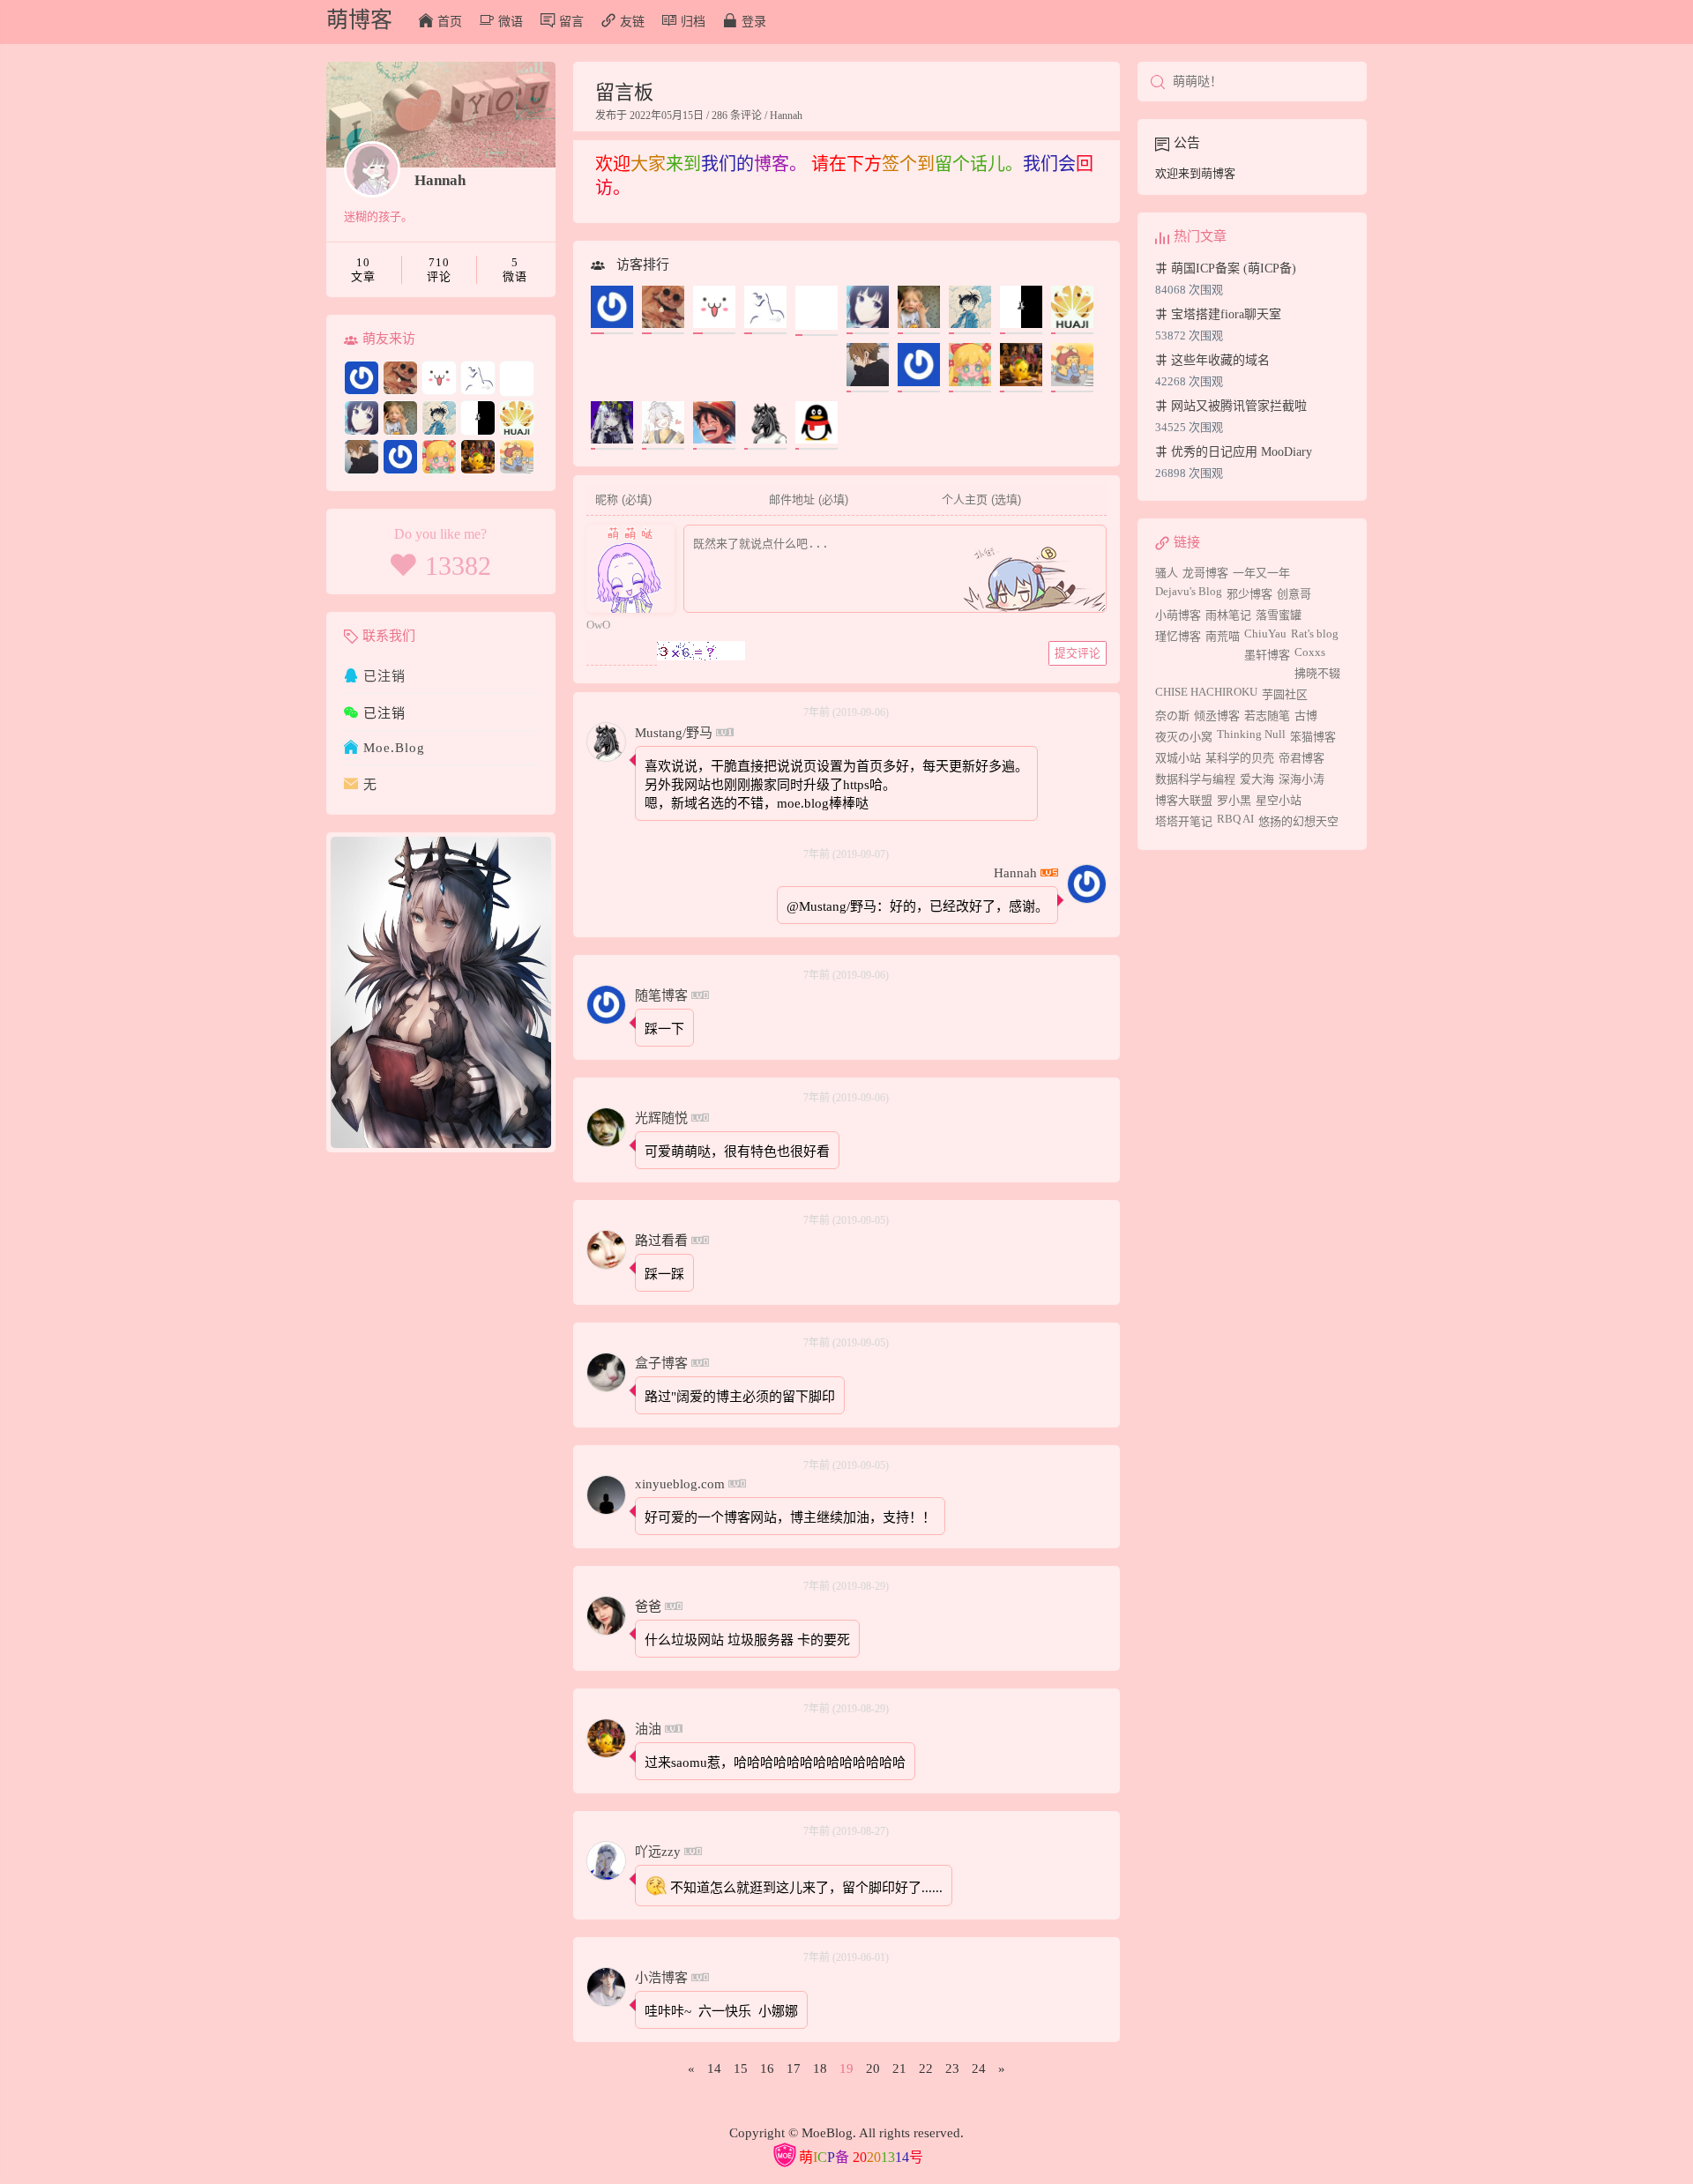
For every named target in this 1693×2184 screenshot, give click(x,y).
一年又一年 (1261, 573)
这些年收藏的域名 (1219, 360)
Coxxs (1310, 652)
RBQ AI (1235, 819)
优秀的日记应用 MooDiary (1240, 452)
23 (952, 2068)
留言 (571, 22)
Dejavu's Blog (1189, 591)
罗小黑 (1234, 800)
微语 (511, 22)
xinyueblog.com (680, 1484)
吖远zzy (658, 1852)
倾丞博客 (1217, 716)
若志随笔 (1267, 716)
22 (926, 2068)
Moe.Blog (394, 748)
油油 (648, 1729)
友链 (632, 22)
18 (820, 2068)
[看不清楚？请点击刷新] (701, 651)
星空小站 (1279, 800)
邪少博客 (1249, 594)
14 (714, 2068)
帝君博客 (1301, 758)
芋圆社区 (1285, 694)
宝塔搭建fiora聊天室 (1224, 314)
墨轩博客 (1267, 655)
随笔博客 (661, 995)
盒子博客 (661, 1363)
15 (741, 2068)
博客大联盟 (1184, 800)
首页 (450, 22)
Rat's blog (1315, 634)
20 (873, 2068)
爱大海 (1257, 779)
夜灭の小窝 (1184, 737)
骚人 (1167, 573)
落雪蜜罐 (1279, 615)
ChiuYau (1265, 634)
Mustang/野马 (674, 733)
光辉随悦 (661, 1118)
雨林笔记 (1228, 615)
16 (767, 2068)
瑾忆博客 (1178, 636)
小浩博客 (661, 1978)
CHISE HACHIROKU (1206, 692)
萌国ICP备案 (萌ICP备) (1232, 268)
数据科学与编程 (1195, 779)
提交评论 (1078, 653)
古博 (1306, 716)
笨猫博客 (1313, 737)
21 (899, 2068)
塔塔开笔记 (1184, 821)
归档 (693, 22)
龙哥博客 (1205, 573)
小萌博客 (1178, 615)
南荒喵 (1223, 636)
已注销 (384, 676)
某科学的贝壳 (1240, 758)
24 (979, 2068)
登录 (754, 22)
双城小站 (1178, 758)
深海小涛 (1301, 779)
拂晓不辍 (1317, 673)
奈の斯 (1172, 716)
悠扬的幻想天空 (1298, 821)
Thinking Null (1251, 734)
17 (794, 2068)
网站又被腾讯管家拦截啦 (1237, 406)
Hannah (440, 180)
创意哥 (1294, 594)
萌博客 (359, 20)
